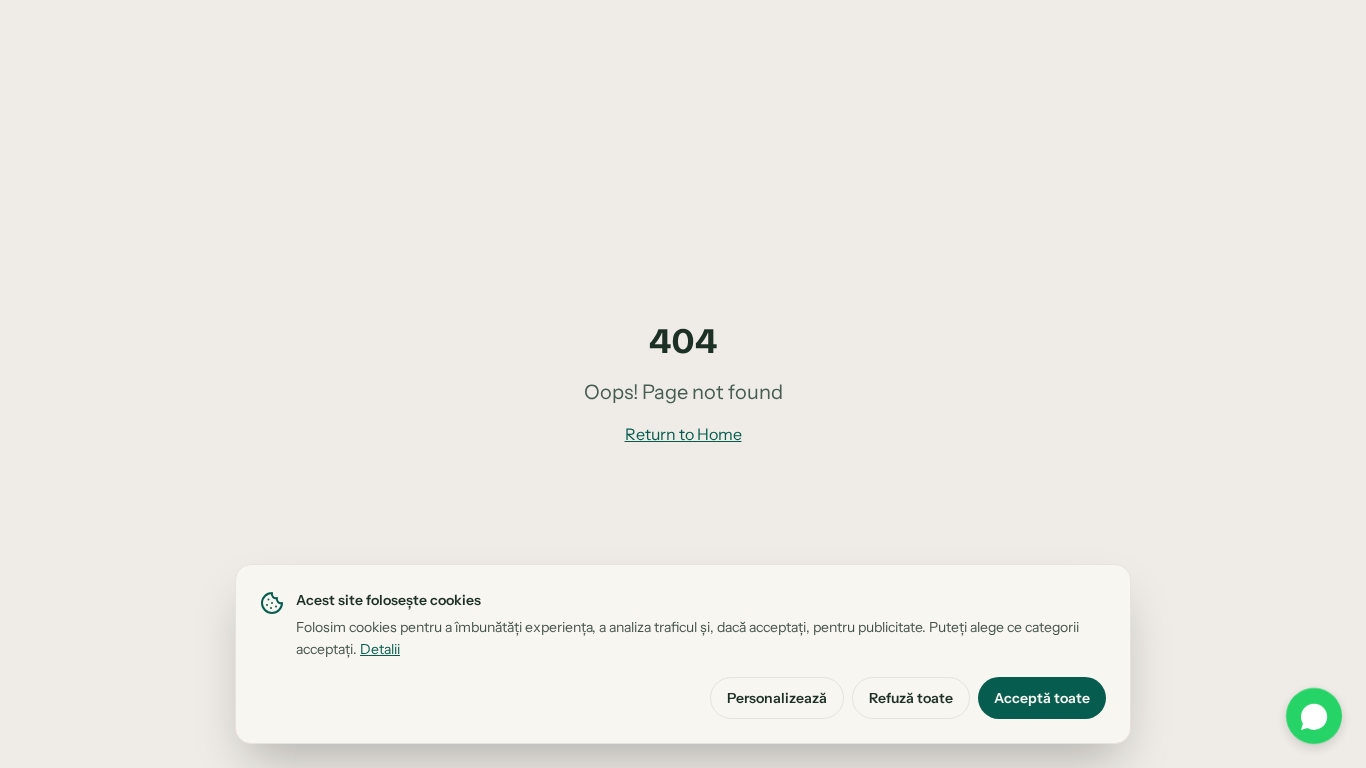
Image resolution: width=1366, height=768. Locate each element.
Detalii (380, 649)
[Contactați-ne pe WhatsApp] (1314, 716)
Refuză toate (911, 698)
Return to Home (683, 434)
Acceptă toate (1042, 698)
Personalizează (777, 698)
